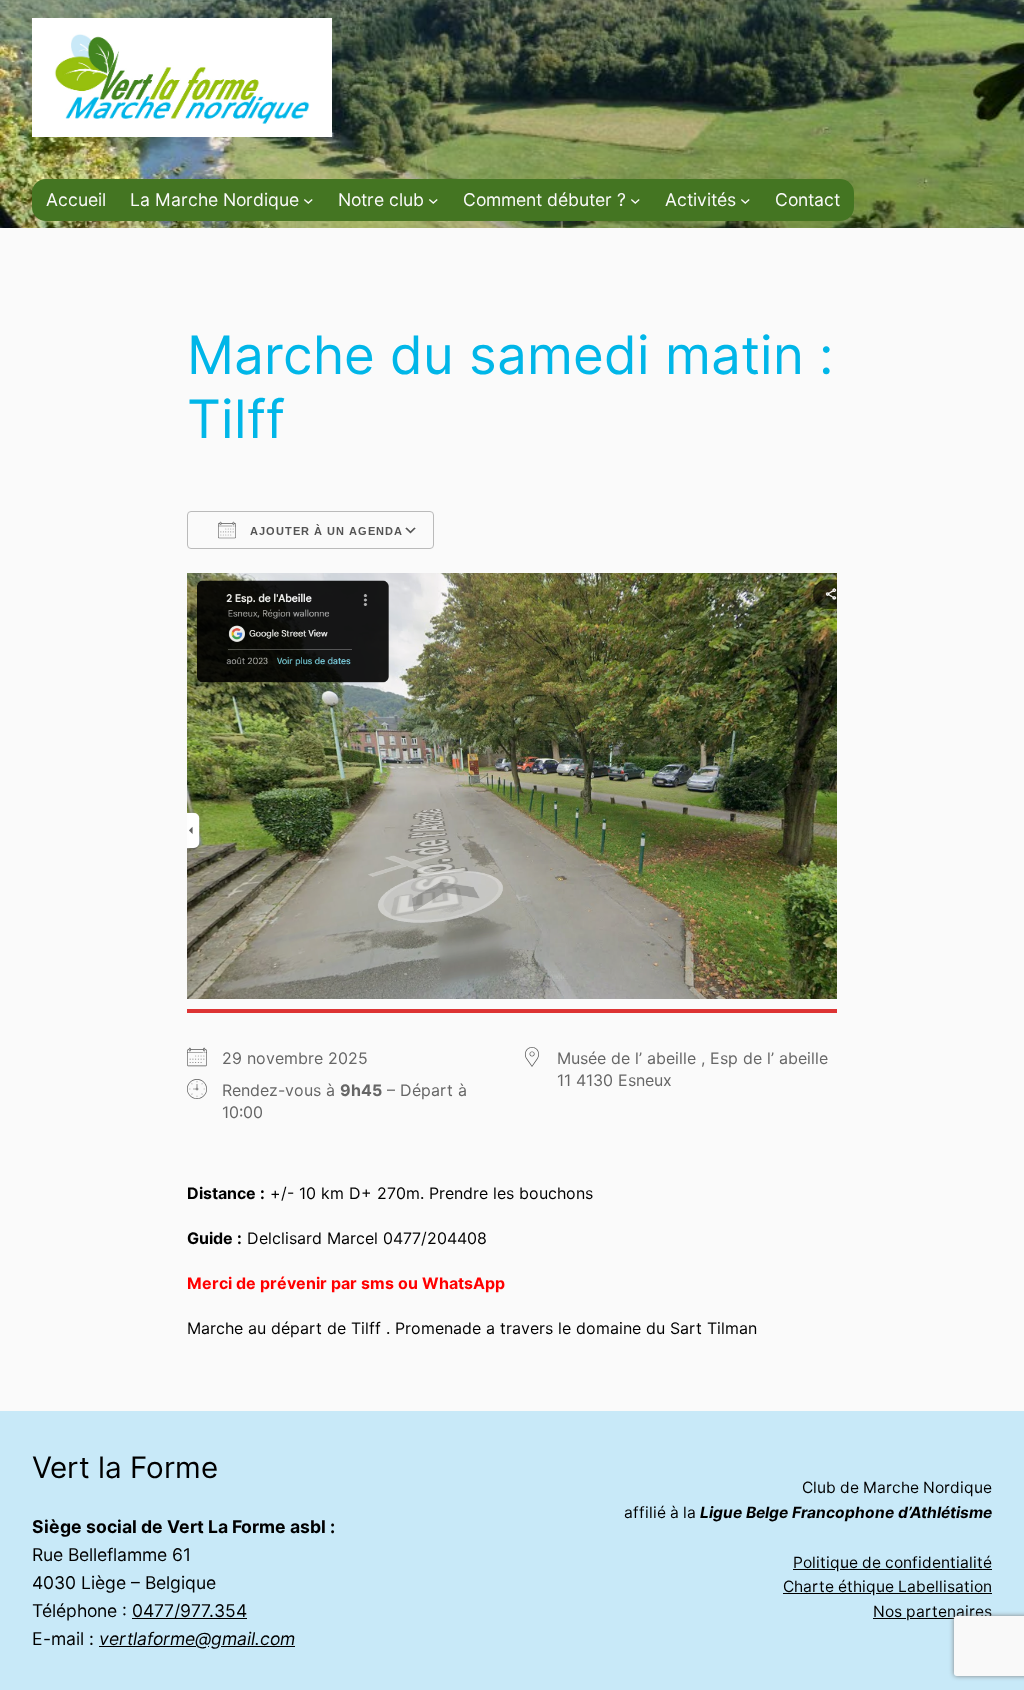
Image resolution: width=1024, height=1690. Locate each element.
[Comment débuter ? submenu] (635, 200)
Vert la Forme (125, 1467)
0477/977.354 (189, 1610)
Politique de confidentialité (892, 1562)
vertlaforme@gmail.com (197, 1638)
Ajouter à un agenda (324, 531)
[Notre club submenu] (433, 200)
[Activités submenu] (745, 200)
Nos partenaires (932, 1611)
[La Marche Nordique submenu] (308, 200)
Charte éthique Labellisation (887, 1586)
